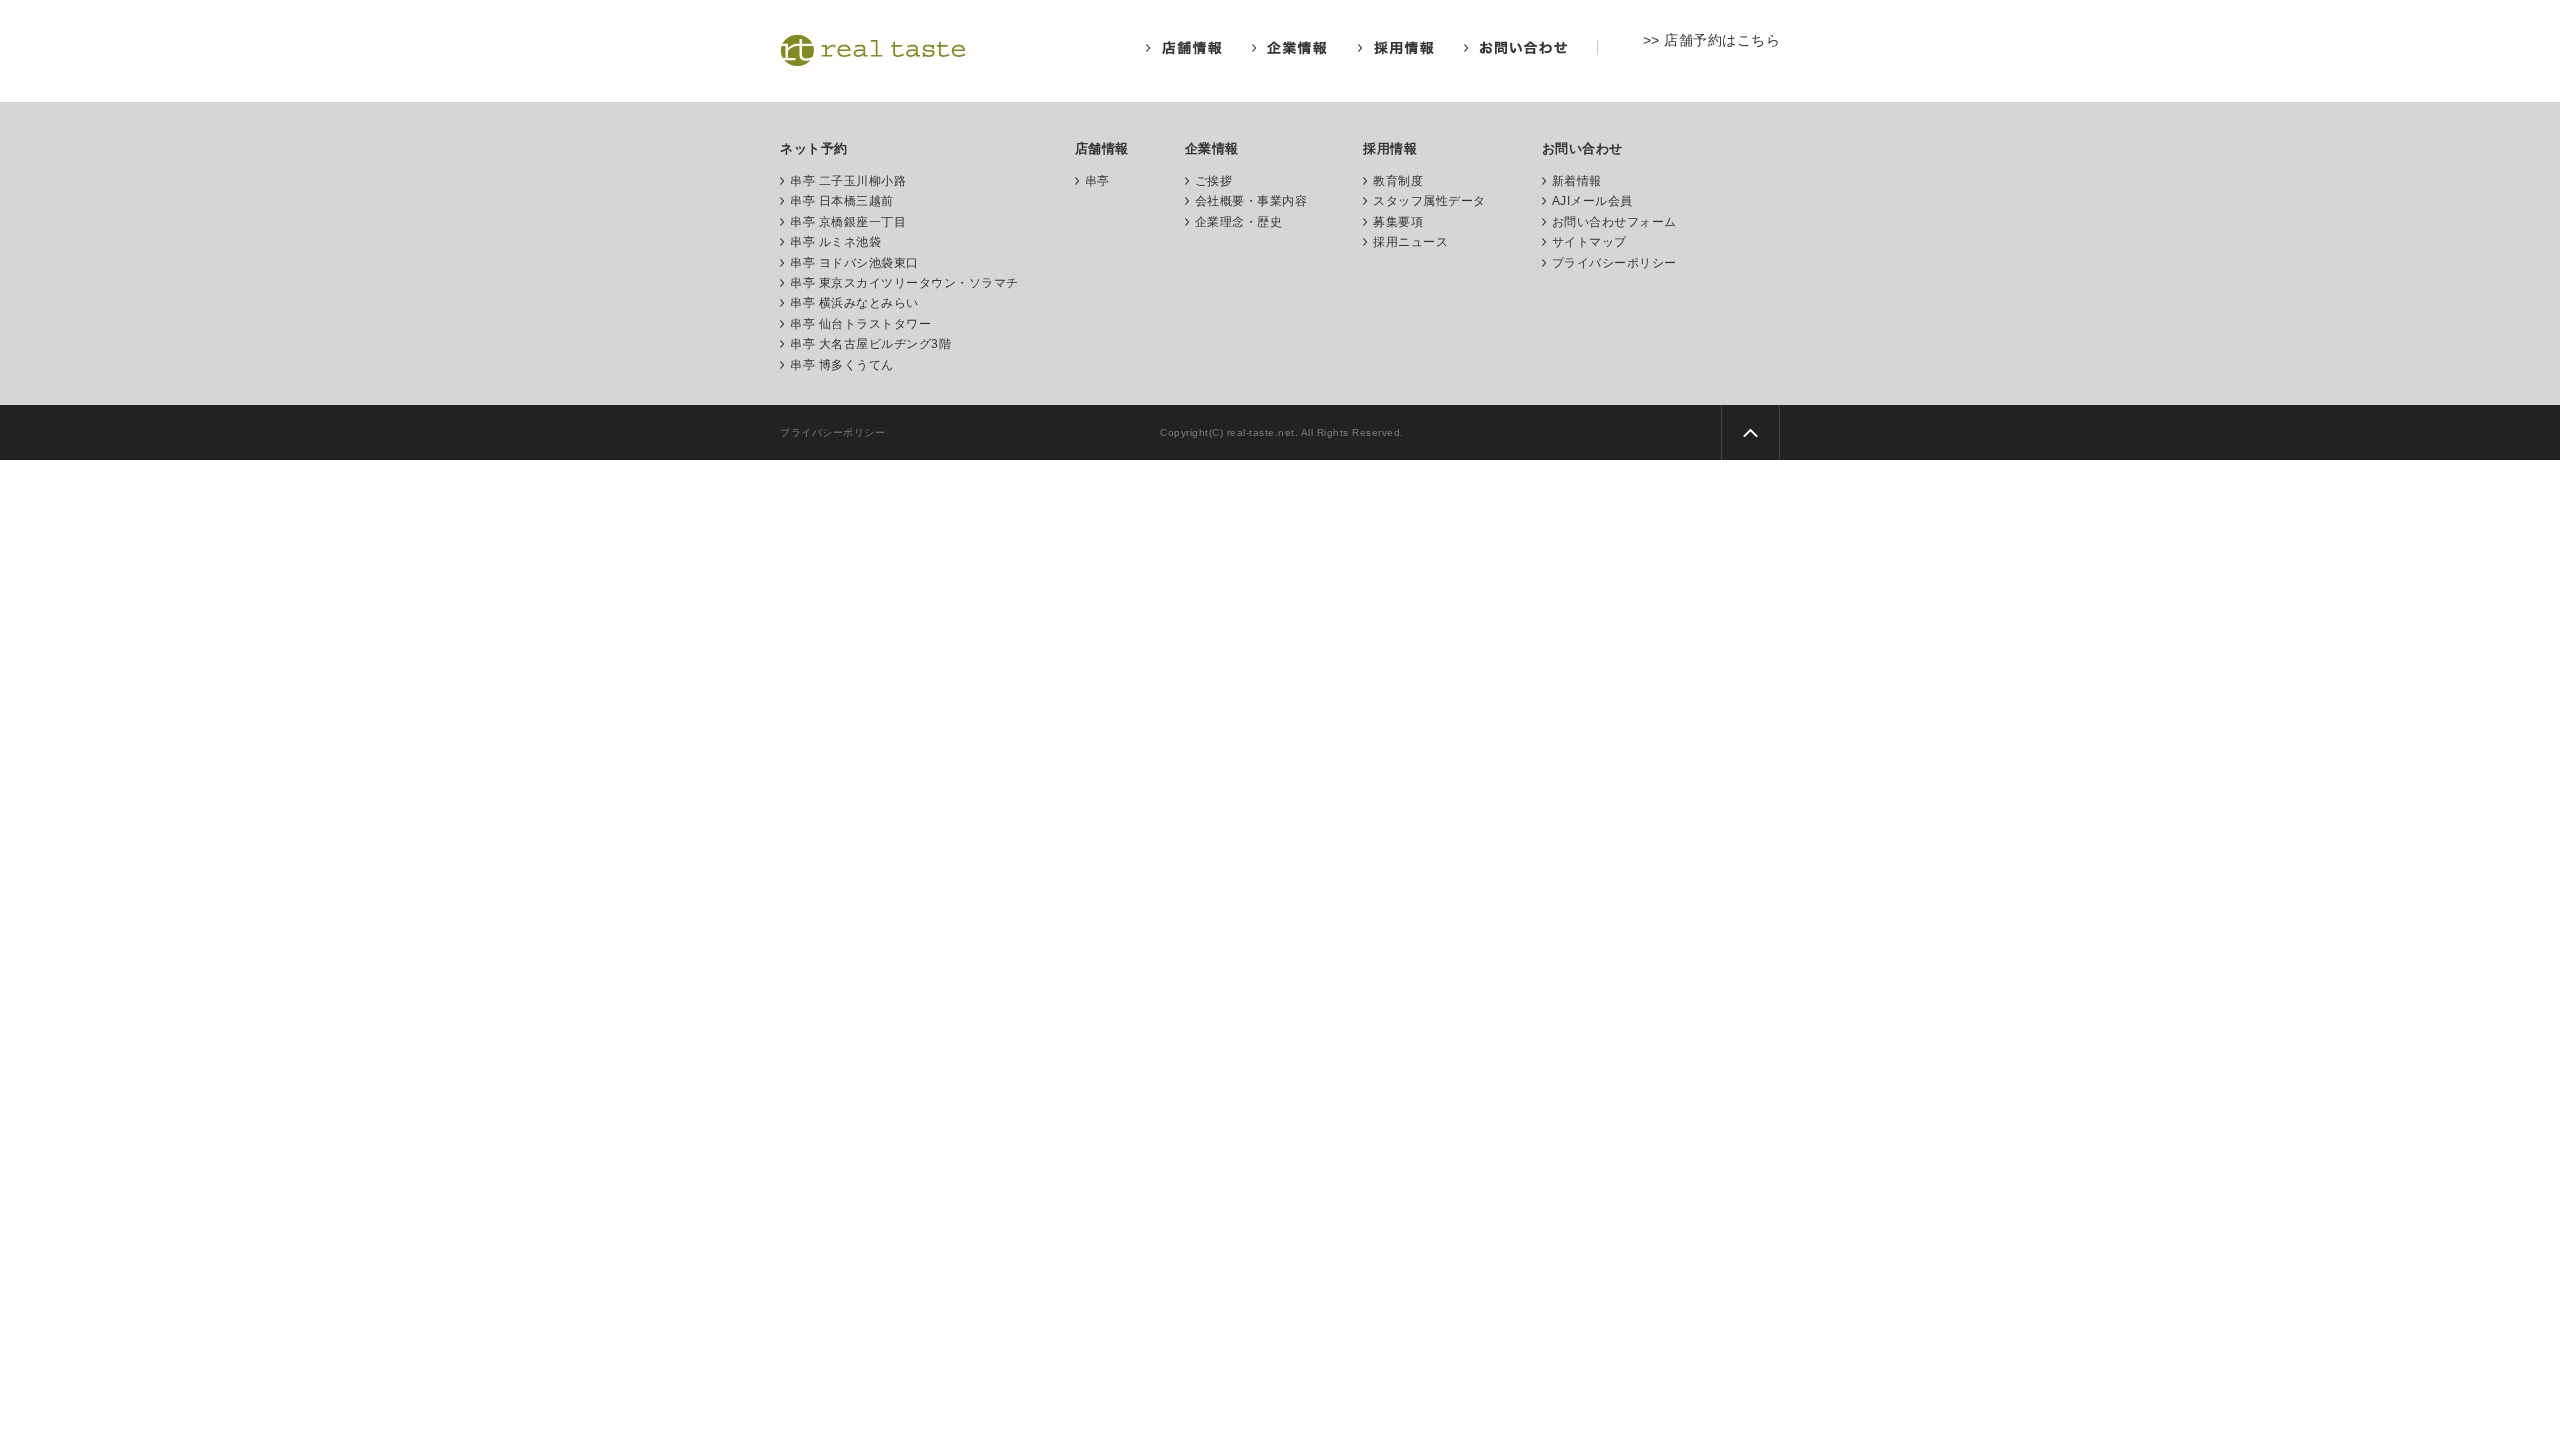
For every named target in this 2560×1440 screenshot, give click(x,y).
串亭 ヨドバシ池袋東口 (854, 263)
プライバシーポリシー (1614, 263)
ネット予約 (814, 148)
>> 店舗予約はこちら (1712, 40)
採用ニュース (1410, 242)
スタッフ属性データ (1429, 201)
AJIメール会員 (1592, 201)
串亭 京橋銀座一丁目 (848, 222)
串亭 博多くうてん (842, 365)
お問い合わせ (1582, 148)
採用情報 (1390, 148)
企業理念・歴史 (1239, 222)
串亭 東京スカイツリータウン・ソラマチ (904, 283)
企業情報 (1212, 148)
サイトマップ (1589, 242)
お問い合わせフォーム (1614, 222)
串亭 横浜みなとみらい (854, 303)
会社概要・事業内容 (1251, 201)
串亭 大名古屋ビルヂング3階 (870, 344)
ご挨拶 (1214, 181)
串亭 (1097, 181)
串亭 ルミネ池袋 (835, 242)
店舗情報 (1102, 148)
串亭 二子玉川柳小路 (848, 181)
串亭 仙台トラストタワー (860, 324)
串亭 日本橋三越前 (842, 201)
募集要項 (1398, 222)
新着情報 (1577, 181)
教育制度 (1398, 181)
